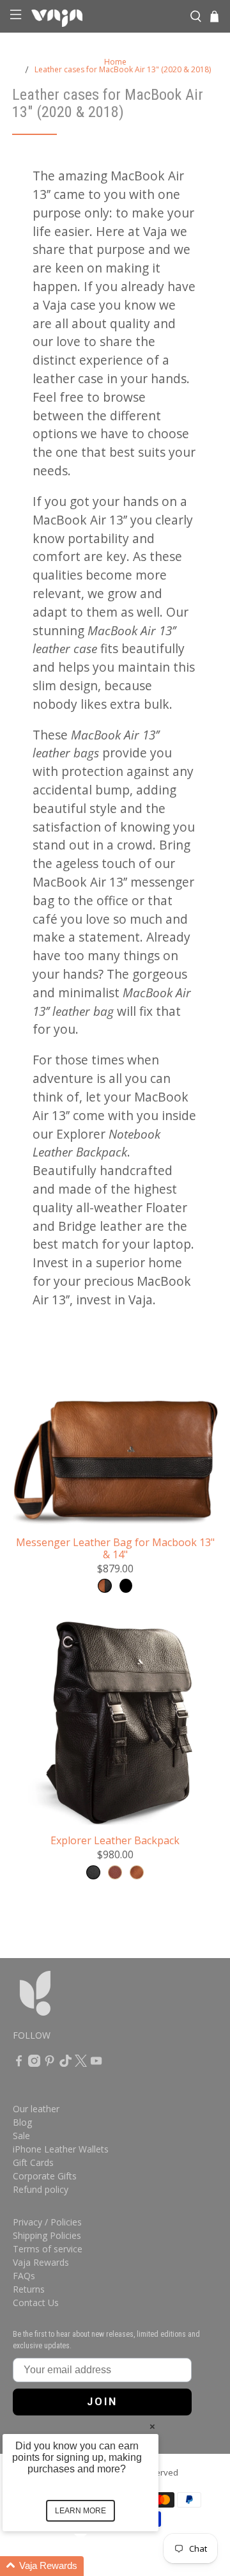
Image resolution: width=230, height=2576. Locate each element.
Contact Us (36, 2303)
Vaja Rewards (41, 2262)
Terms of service (48, 2249)
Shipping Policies (47, 2235)
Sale (21, 2136)
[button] (96, 2566)
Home (115, 62)
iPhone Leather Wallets (61, 2149)
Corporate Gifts (45, 2176)
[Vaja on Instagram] (34, 2063)
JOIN (102, 2402)
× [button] (152, 2426)
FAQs (24, 2276)
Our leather (36, 2109)
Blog (22, 2122)
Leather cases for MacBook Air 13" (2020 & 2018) (123, 70)
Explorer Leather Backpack (115, 1840)
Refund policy (41, 2189)
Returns (29, 2289)
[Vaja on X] (81, 2063)
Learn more (80, 2511)
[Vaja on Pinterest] (50, 2063)
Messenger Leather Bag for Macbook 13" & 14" (115, 1548)
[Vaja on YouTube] (96, 2063)
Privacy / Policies (47, 2222)
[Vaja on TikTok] (65, 2063)
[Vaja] (105, 17)
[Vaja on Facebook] (19, 2063)
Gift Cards (33, 2162)
